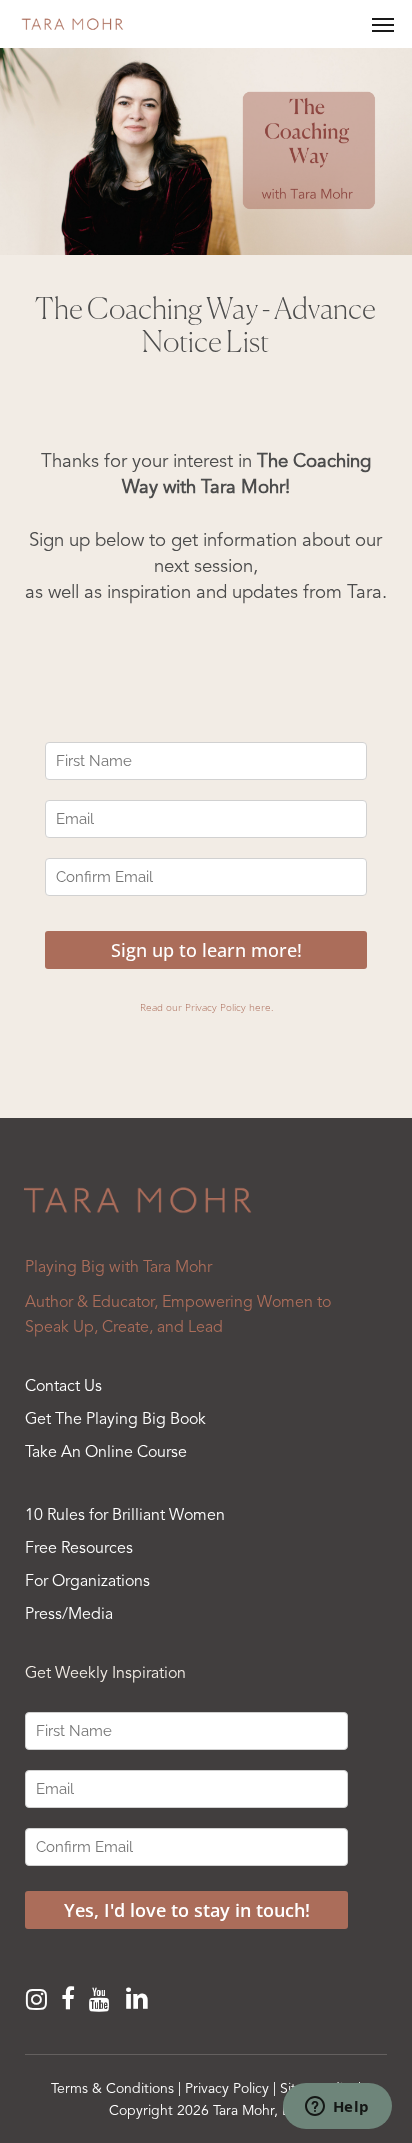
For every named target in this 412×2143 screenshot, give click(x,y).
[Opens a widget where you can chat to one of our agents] (337, 2108)
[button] (383, 24)
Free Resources (79, 1549)
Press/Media (69, 1615)
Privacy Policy (227, 2089)
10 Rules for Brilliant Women (125, 1516)
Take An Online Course (106, 1453)
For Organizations (87, 1582)
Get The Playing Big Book (115, 1420)
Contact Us (63, 1387)
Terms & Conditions (112, 2089)
